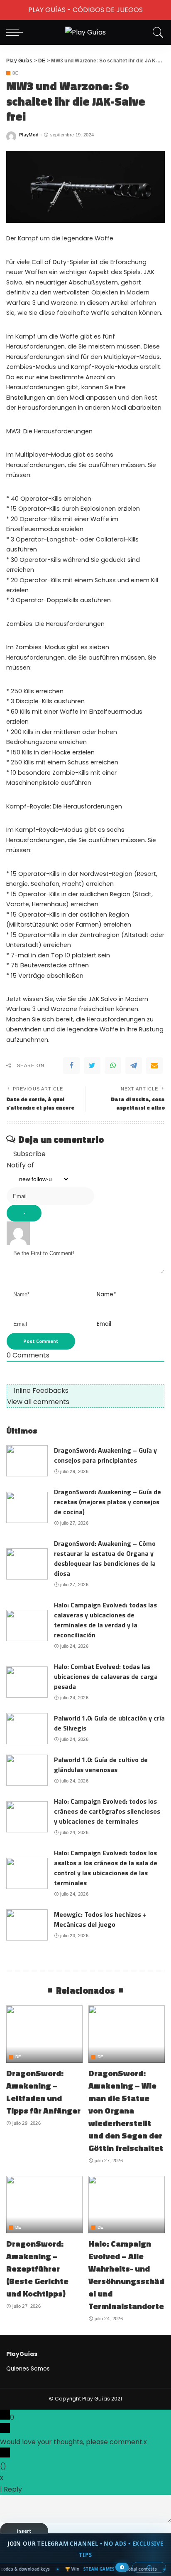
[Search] (156, 32)
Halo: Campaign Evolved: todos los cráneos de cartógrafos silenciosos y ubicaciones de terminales (107, 1811)
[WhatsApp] (113, 1066)
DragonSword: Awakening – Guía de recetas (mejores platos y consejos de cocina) (107, 1502)
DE (16, 73)
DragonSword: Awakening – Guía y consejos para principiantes (105, 1455)
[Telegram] (134, 1066)
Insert (24, 2531)
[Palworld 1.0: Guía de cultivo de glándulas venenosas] (27, 1770)
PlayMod (29, 135)
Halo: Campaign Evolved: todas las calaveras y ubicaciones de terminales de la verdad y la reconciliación (105, 1620)
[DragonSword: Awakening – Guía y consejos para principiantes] (27, 1461)
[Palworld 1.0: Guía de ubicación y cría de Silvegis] (27, 1729)
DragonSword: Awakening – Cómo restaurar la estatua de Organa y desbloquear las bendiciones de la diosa (105, 1558)
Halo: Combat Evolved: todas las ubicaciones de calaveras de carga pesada (106, 1676)
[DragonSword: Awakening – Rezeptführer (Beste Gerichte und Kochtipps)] (44, 2205)
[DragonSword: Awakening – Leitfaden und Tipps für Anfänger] (44, 2034)
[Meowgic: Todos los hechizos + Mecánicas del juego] (27, 1925)
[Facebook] (71, 1066)
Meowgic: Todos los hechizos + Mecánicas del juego (100, 1919)
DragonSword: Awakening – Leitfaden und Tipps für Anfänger (43, 2092)
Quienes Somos (28, 2369)
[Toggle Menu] (11, 10)
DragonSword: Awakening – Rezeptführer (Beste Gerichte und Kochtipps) (37, 2268)
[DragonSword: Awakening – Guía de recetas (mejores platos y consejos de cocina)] (27, 1507)
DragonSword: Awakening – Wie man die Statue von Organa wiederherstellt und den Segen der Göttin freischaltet (126, 2110)
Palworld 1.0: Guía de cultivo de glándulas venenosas (101, 1765)
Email (104, 1324)
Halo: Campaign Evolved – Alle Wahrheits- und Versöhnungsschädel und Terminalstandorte (126, 2275)
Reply (13, 2489)
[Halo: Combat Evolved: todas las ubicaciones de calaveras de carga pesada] (27, 1682)
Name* (106, 1294)
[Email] (154, 1066)
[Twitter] (92, 1066)
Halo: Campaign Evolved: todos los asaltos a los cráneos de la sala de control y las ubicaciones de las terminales (106, 1868)
